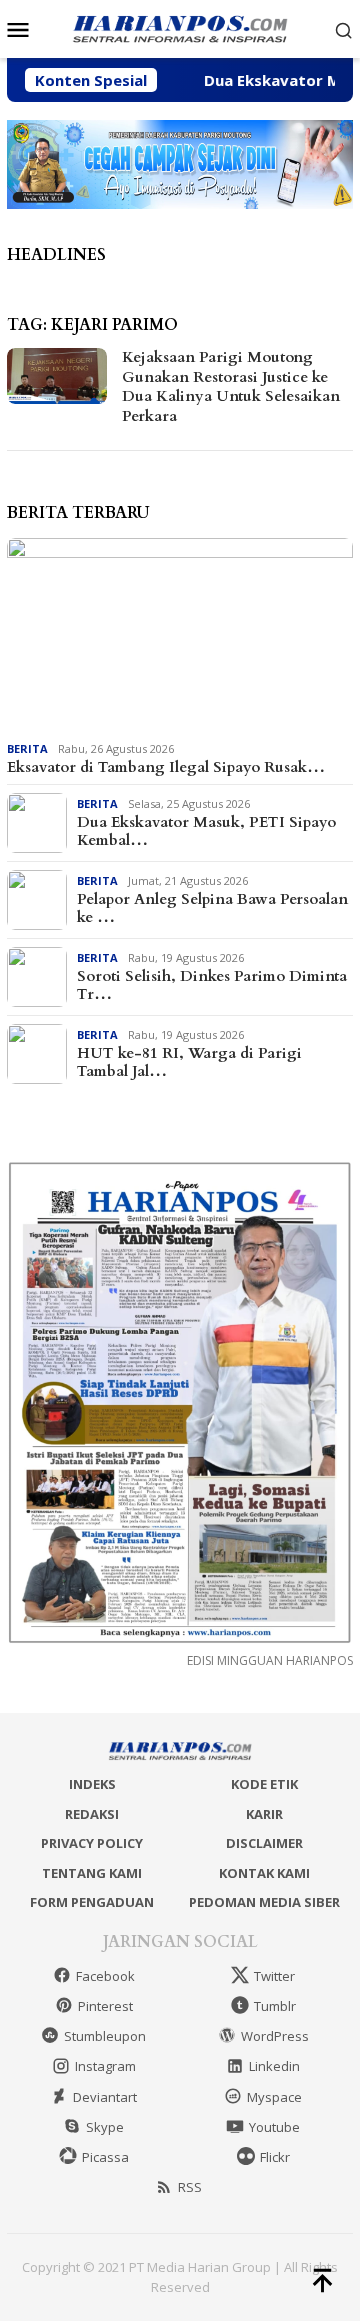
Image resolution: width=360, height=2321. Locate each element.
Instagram (105, 2066)
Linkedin (274, 2066)
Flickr (275, 2157)
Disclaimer (264, 1843)
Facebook (105, 1976)
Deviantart (105, 2097)
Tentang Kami (92, 1873)
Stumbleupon (105, 2036)
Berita (27, 748)
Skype (105, 2127)
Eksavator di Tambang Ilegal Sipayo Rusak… (166, 767)
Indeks (92, 1784)
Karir (264, 1814)
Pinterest (105, 2006)
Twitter (274, 1976)
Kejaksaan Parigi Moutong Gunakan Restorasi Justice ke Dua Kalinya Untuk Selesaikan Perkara (231, 386)
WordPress (275, 2036)
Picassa (105, 2157)
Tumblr (275, 2006)
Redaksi (92, 1814)
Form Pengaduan (92, 1902)
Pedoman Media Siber (264, 1902)
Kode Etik (264, 1784)
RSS (190, 2187)
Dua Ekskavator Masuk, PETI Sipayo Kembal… (206, 831)
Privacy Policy (92, 1843)
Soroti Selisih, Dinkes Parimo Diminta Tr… (212, 985)
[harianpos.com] (180, 27)
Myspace (274, 2097)
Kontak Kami (264, 1873)
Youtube (274, 2127)
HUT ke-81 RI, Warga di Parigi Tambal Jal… (189, 1062)
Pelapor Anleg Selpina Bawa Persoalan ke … (212, 908)
